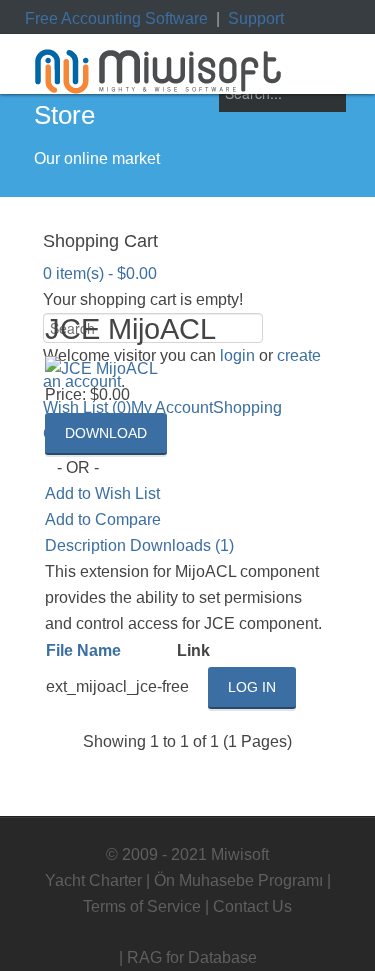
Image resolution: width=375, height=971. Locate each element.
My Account (172, 407)
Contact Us (252, 906)
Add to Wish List (102, 493)
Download (106, 433)
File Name (83, 650)
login (237, 355)
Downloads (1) (182, 545)
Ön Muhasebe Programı (238, 880)
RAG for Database (192, 957)
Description (85, 545)
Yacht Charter (93, 880)
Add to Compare (103, 519)
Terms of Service (142, 906)
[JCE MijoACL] (101, 368)
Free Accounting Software (116, 18)
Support (256, 18)
